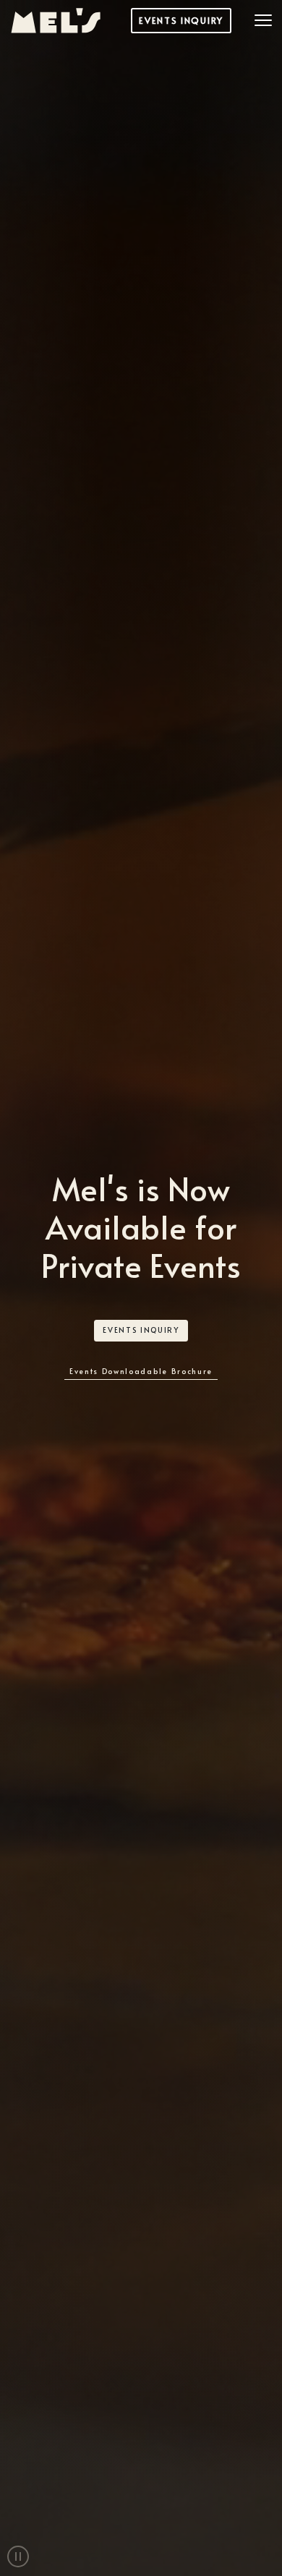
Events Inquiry (181, 20)
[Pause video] (18, 2556)
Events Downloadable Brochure (141, 1371)
